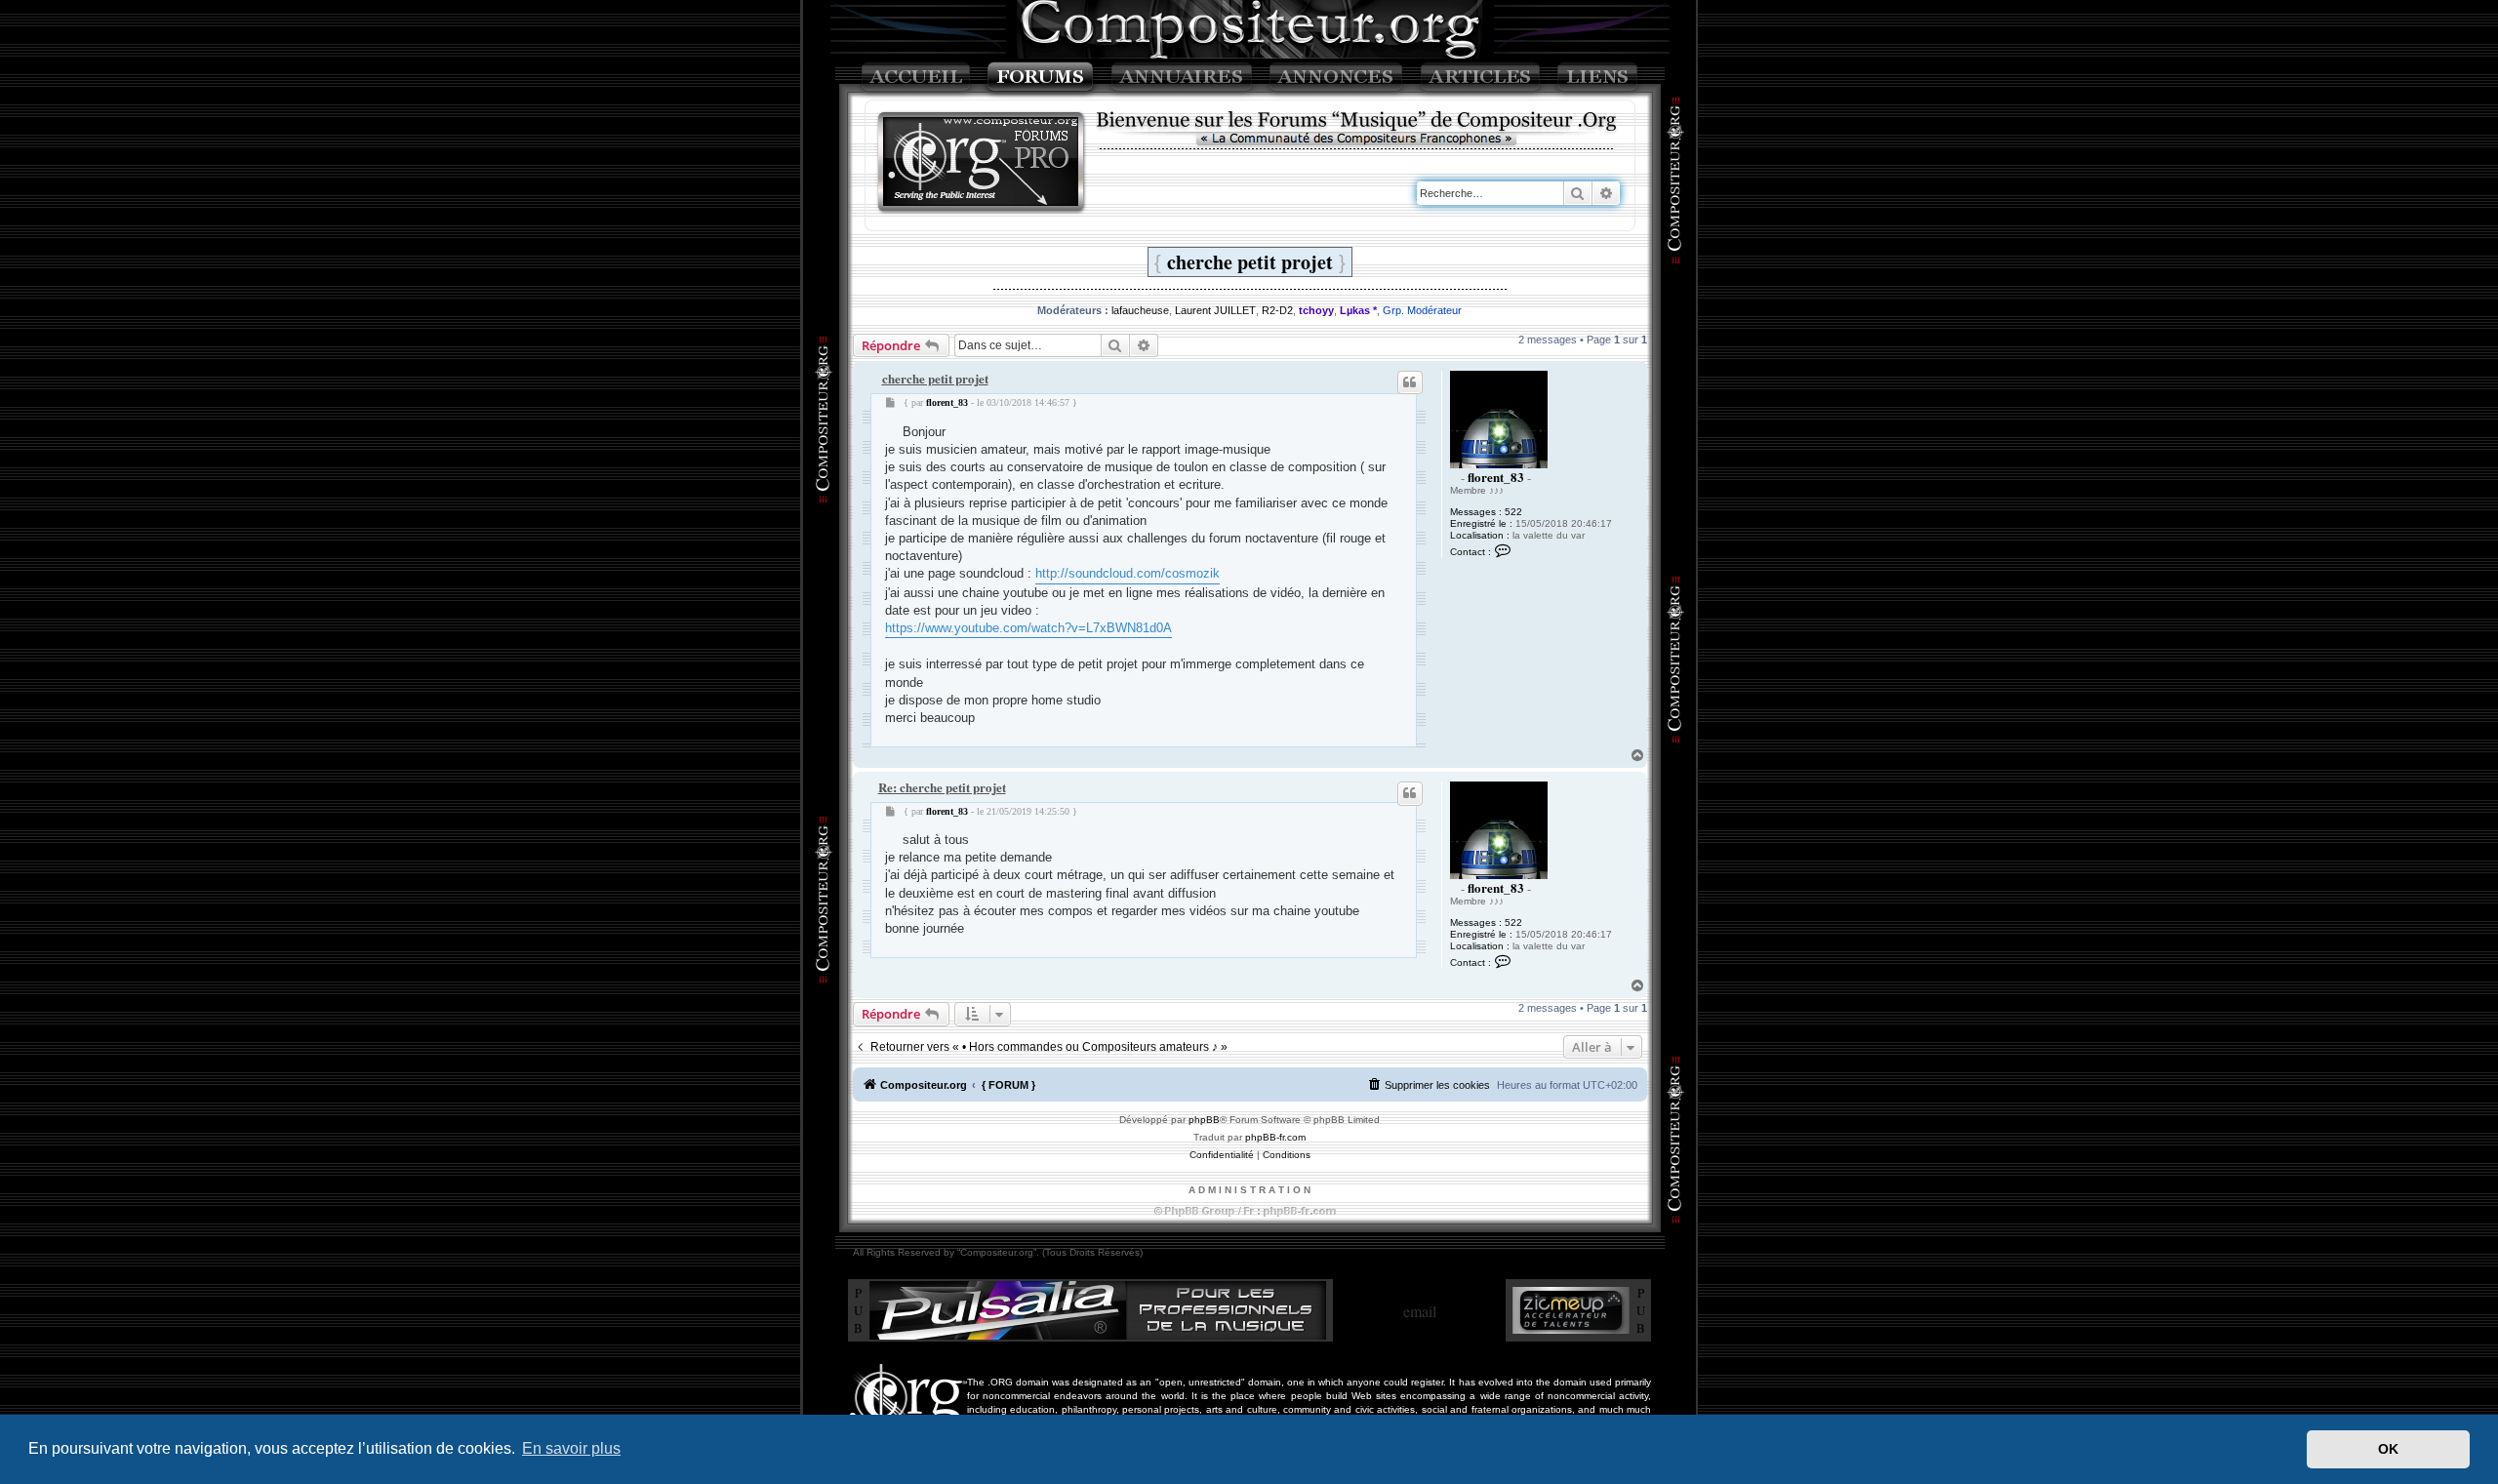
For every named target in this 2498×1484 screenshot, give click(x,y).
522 (1513, 512)
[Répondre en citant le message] (1410, 382)
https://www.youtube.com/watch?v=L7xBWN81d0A (1028, 628)
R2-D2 (1277, 310)
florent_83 (1496, 477)
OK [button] (2388, 1449)
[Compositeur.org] (982, 163)
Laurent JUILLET (1215, 310)
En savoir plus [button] (571, 1448)
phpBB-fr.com (1275, 1137)
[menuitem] (1429, 1085)
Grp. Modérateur (1422, 310)
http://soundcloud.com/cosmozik (1128, 573)
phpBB (1204, 1120)
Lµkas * (1358, 310)
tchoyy (1316, 310)
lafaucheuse (1140, 310)
